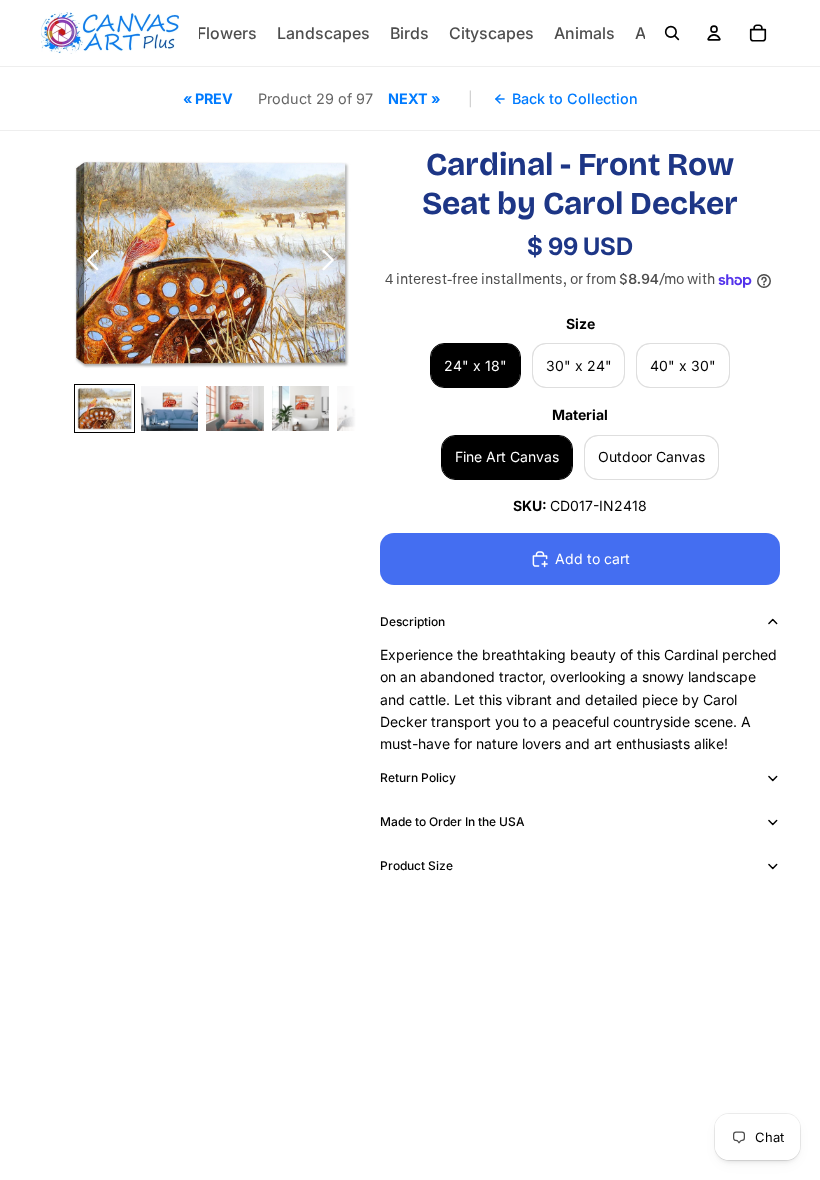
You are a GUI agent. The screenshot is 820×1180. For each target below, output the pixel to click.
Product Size (416, 865)
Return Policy (418, 777)
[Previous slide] (87, 263)
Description (412, 621)
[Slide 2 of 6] (169, 408)
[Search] (672, 33)
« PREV (208, 98)
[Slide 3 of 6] (234, 408)
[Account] (714, 33)
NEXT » (414, 98)
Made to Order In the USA (452, 821)
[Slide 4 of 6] (300, 408)
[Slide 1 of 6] (104, 408)
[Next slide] (333, 263)
